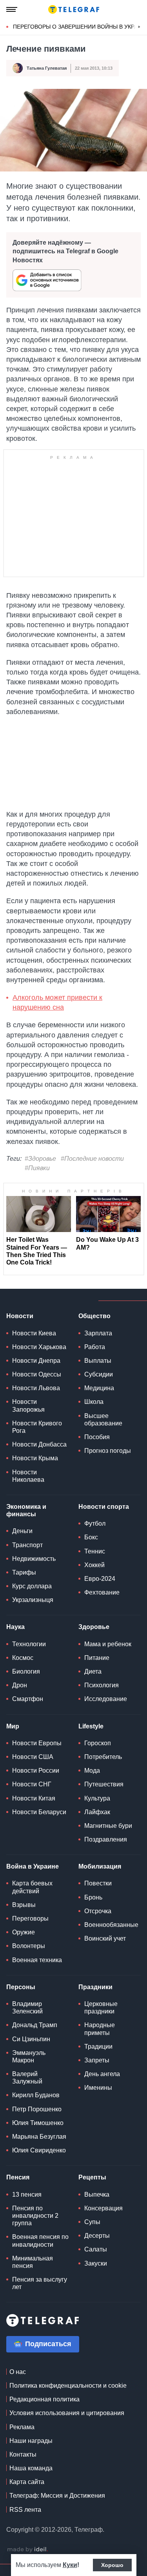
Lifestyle (91, 1726)
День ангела (102, 2074)
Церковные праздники (101, 2008)
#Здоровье (40, 1159)
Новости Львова (36, 1388)
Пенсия (18, 2177)
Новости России (36, 1771)
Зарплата (98, 1333)
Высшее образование (103, 1420)
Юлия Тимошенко (38, 2123)
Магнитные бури (108, 1826)
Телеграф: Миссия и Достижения (57, 2496)
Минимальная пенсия (33, 2262)
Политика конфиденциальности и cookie (68, 2386)
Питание (97, 1658)
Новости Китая (34, 1798)
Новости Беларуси (39, 1812)
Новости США (33, 1757)
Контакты (23, 2454)
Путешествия (104, 1784)
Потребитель (103, 1757)
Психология (102, 1685)
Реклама (22, 2427)
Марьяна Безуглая (39, 2137)
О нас (18, 2372)
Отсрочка (98, 1911)
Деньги (22, 1531)
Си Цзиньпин (31, 2039)
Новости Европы (37, 1743)
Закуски (96, 2263)
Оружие (24, 1932)
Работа (95, 1347)
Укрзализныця (33, 1600)
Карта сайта (27, 2482)
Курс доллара (32, 1586)
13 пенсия (27, 2194)
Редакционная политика (44, 2399)
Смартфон (28, 1699)
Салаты (96, 2249)
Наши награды (31, 2441)
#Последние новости (92, 1159)
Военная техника (37, 1960)
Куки (70, 2565)
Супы (92, 2222)
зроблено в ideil (27, 2550)
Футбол (95, 1523)
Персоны (21, 1987)
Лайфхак (97, 1812)
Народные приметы (100, 2029)
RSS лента (25, 2510)
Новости (20, 1316)
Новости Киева (34, 1333)
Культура (97, 1798)
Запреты (97, 2060)
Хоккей (94, 1565)
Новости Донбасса (39, 1444)
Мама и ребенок (108, 1644)
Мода (92, 1771)
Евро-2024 (100, 1579)
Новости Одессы (37, 1374)
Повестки (98, 1883)
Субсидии (99, 1374)
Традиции (98, 2047)
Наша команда (31, 2468)
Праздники (95, 1987)
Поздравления (106, 1839)
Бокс (91, 1537)
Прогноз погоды (108, 1451)
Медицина (99, 1388)
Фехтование (102, 1592)
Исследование (106, 1699)
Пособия (97, 1437)
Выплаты (98, 1361)
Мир (13, 1726)
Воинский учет (105, 1938)
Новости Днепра (36, 1361)
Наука (15, 1627)
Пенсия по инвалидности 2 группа (35, 2216)
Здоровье (94, 1627)
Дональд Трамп (35, 2025)
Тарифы (24, 1572)
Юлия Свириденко (39, 2150)
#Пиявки (37, 1168)
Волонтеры (29, 1946)
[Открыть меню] (12, 9)
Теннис (95, 1551)
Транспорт (27, 1545)
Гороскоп (98, 1743)
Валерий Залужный (27, 2078)
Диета (93, 1671)
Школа (94, 1402)
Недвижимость (34, 1559)
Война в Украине (33, 1866)
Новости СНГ (32, 1784)
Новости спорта (104, 1507)
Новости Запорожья (28, 1405)
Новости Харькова (39, 1347)
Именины (98, 2088)
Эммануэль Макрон (29, 2056)
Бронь (93, 1897)
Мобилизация (100, 1866)
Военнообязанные (111, 1925)
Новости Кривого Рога (37, 1427)
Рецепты (92, 2177)
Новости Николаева (28, 1476)
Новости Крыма (35, 1458)
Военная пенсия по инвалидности (40, 2240)
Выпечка (97, 2194)
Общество (94, 1316)
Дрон (20, 1685)
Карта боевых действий (32, 1887)
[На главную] (74, 9)
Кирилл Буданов (36, 2095)
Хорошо (112, 2565)
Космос (23, 1658)
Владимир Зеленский (27, 2008)
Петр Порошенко (37, 2109)
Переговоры (30, 1918)
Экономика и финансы (26, 1510)
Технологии (29, 1644)
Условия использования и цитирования (67, 2413)
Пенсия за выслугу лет (40, 2283)
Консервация (103, 2208)
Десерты (97, 2236)
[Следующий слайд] (139, 27)
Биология (26, 1671)
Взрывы (24, 1905)
